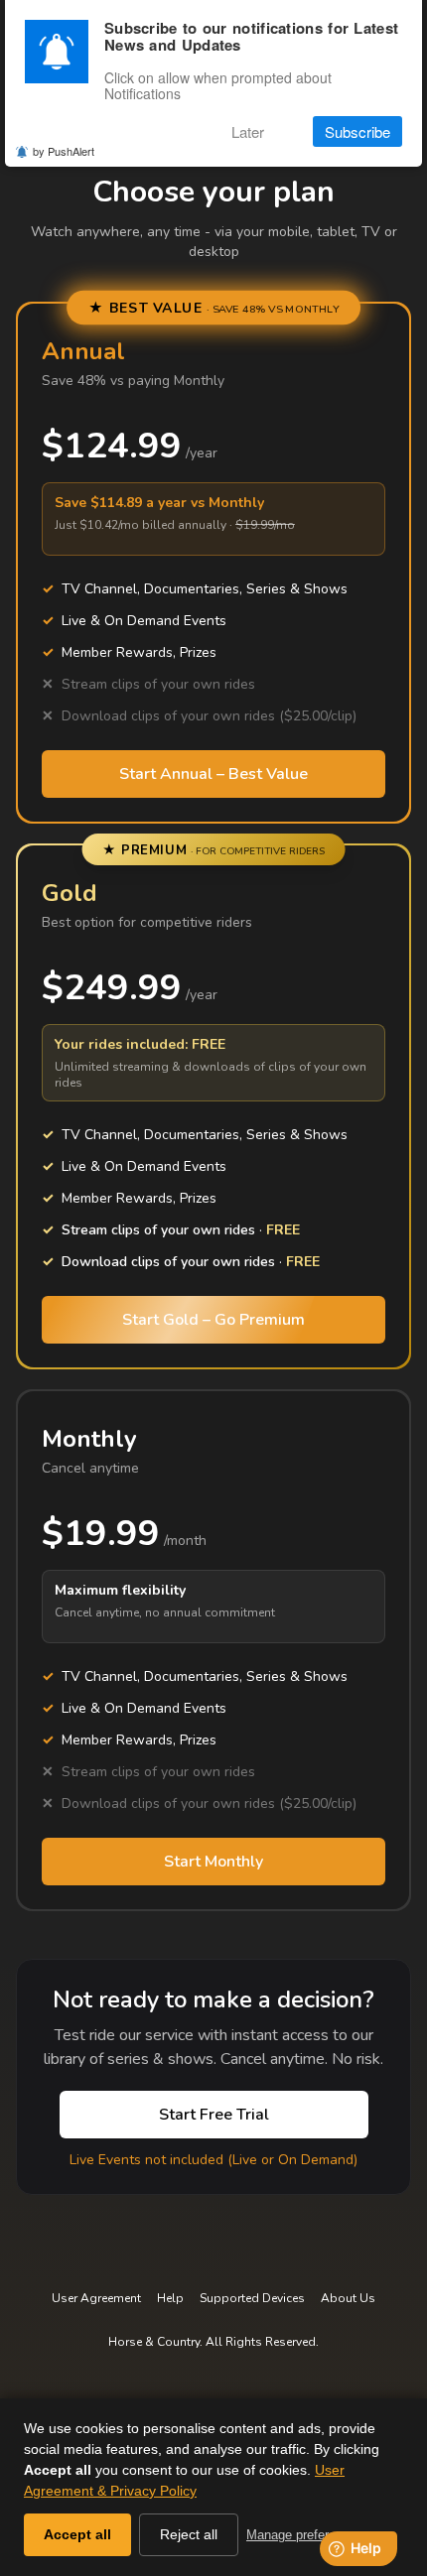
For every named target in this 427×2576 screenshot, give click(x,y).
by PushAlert (64, 151)
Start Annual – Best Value (213, 774)
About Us (348, 2298)
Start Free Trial (214, 2115)
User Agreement (96, 2298)
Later (248, 131)
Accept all (77, 2534)
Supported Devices (252, 2298)
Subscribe (357, 131)
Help (170, 2298)
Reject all (189, 2534)
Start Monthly (213, 1862)
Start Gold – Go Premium (213, 1320)
